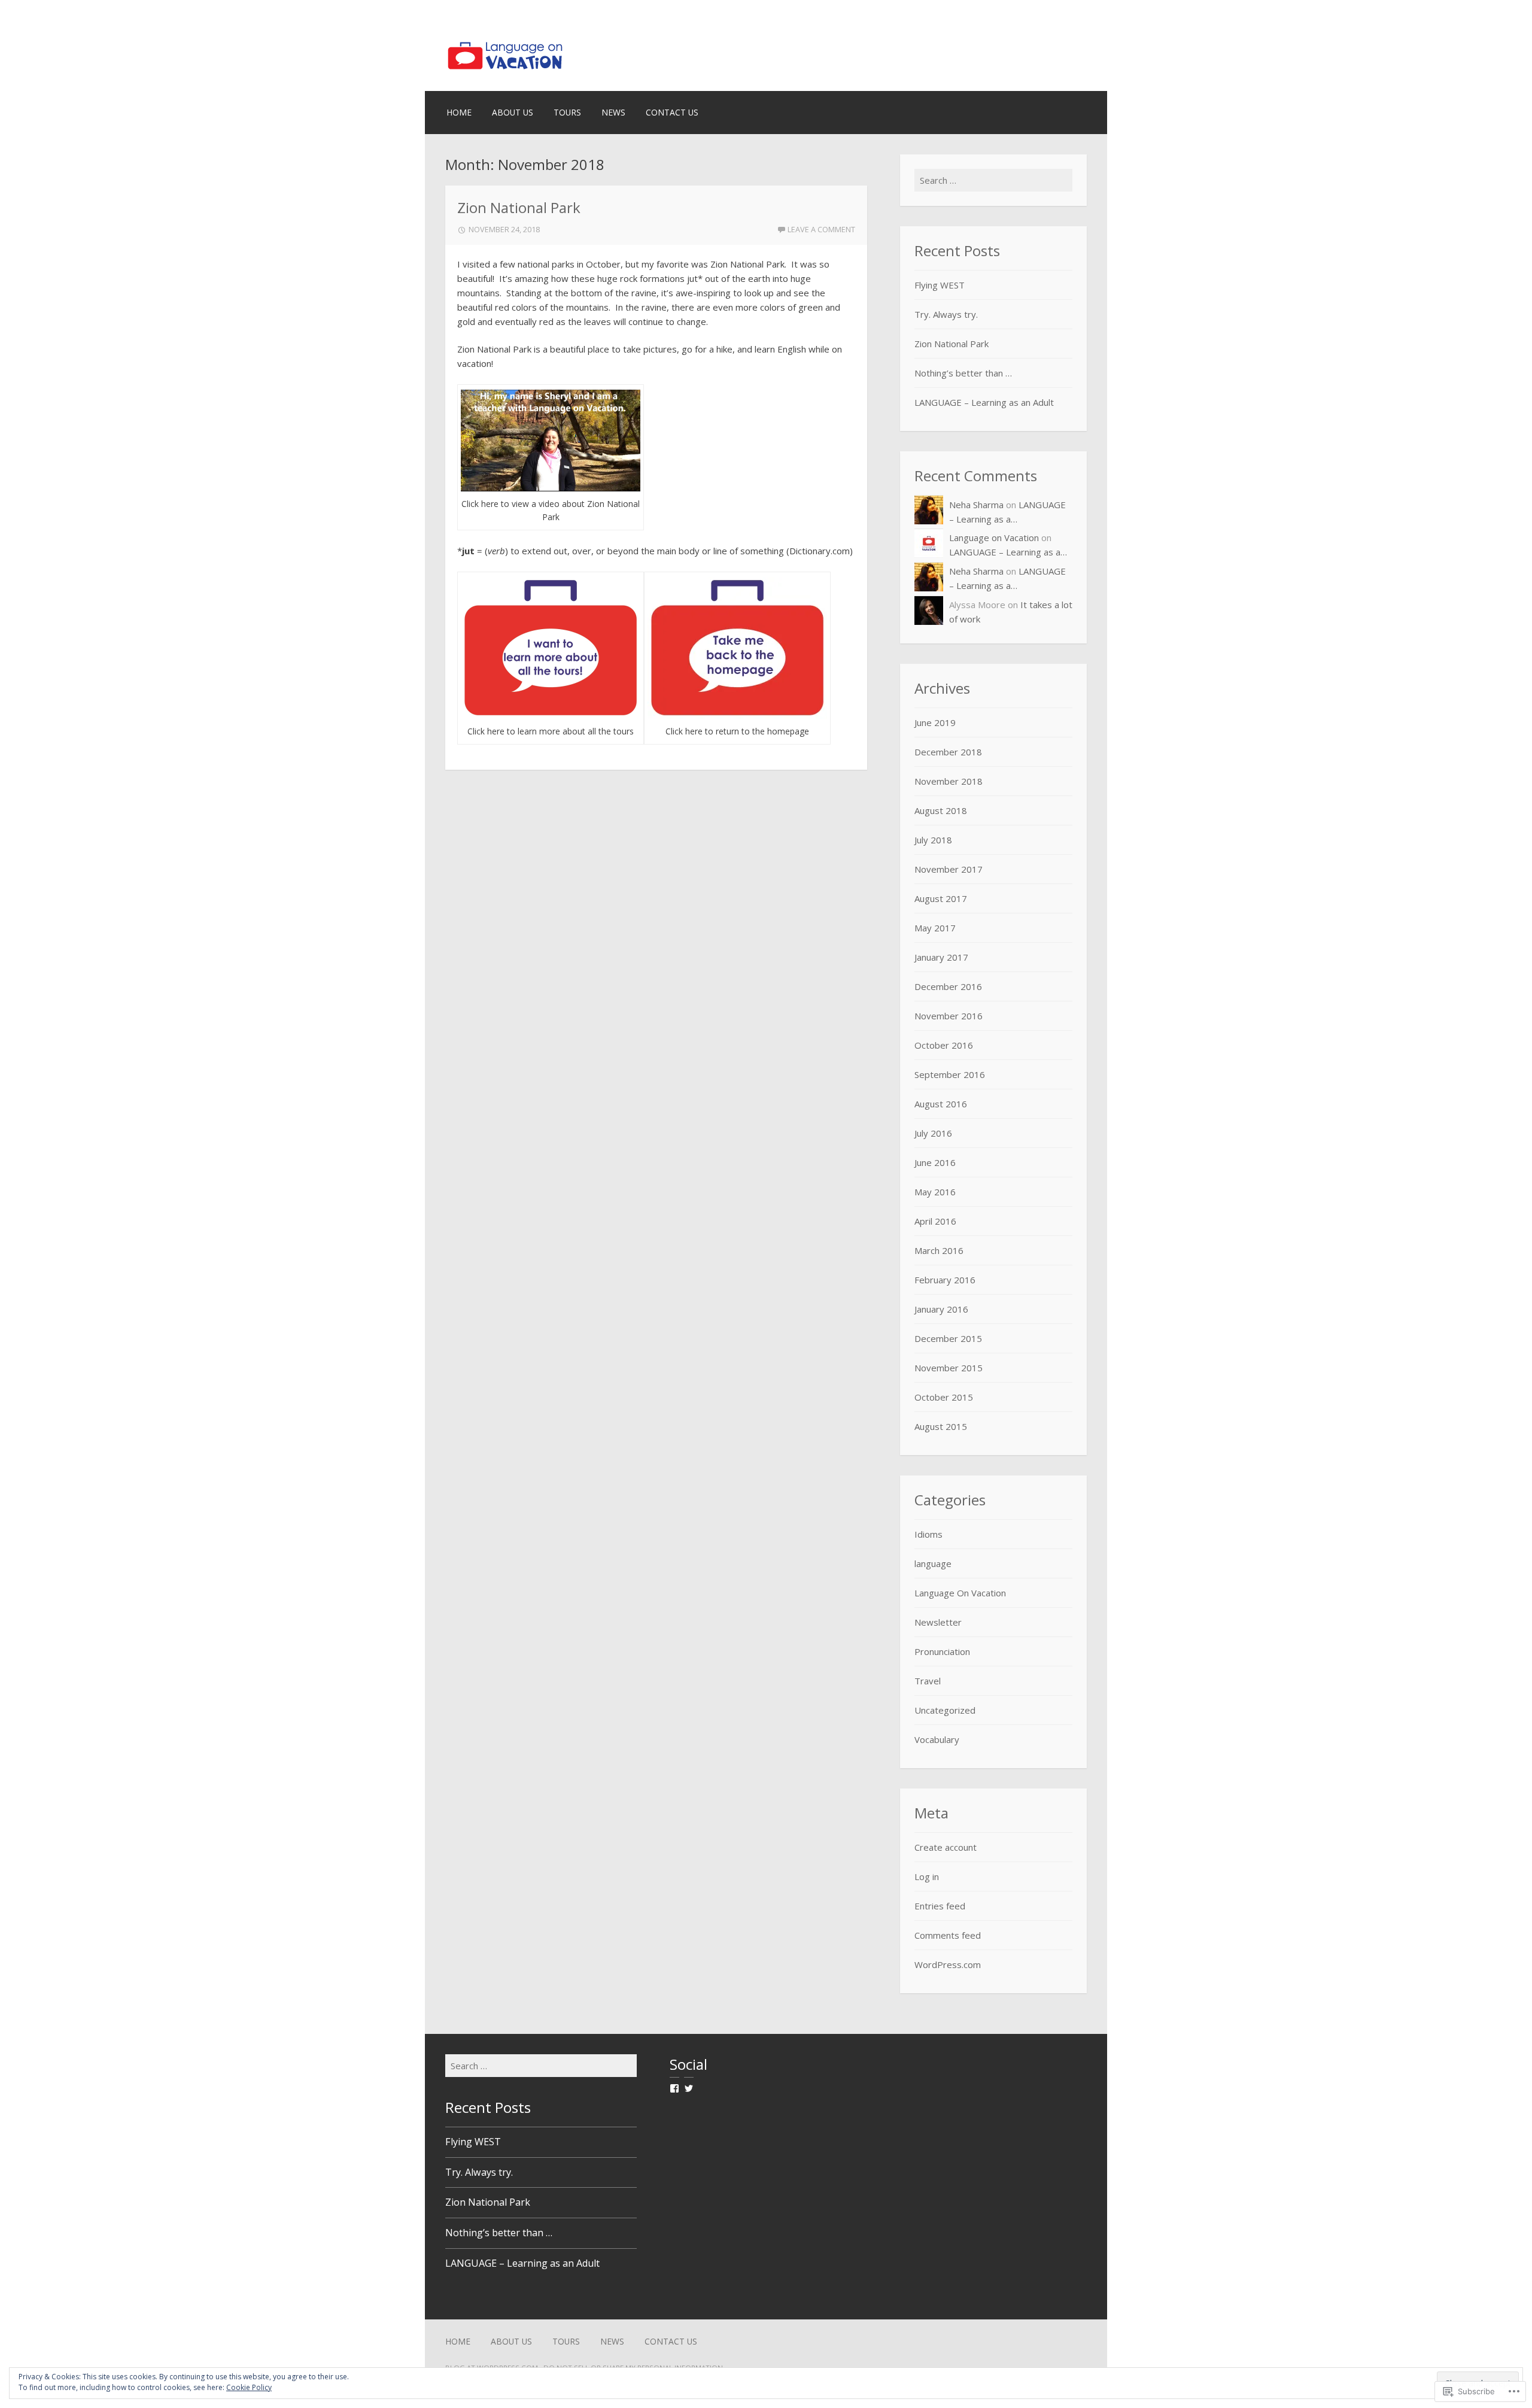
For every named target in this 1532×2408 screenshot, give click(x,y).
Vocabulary (937, 1739)
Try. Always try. (946, 314)
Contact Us (672, 112)
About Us (513, 112)
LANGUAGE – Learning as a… (1008, 552)
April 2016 (935, 1221)
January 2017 (941, 957)
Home (459, 112)
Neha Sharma (976, 505)
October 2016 (944, 1045)
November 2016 (949, 1016)
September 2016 (950, 1074)
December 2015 (948, 1338)
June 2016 (935, 1162)
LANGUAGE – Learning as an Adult (984, 402)
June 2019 (935, 722)
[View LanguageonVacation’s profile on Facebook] (674, 2088)
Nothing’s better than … (963, 373)
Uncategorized (945, 1710)
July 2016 (933, 1133)
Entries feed (940, 1906)
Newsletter (938, 1622)
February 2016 (945, 1280)
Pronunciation (942, 1651)
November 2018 (949, 781)
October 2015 (944, 1397)
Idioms (928, 1534)
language (933, 1563)
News (613, 112)
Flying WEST (940, 285)
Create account (946, 1847)
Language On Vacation (960, 1593)
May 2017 (935, 928)
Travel (928, 1681)
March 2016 (939, 1250)
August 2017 (941, 898)
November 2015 (949, 1368)
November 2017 (949, 869)
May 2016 (935, 1192)
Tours (567, 112)
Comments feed (948, 1935)
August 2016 (941, 1104)
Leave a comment (821, 229)
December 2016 (948, 986)
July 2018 (933, 840)
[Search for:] (993, 180)
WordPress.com (948, 1964)
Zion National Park (519, 207)
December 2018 (948, 752)
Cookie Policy (249, 2387)
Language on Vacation (994, 538)
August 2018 (941, 810)
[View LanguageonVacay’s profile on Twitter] (689, 2088)
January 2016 (941, 1309)
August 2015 (941, 1426)
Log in (927, 1876)
